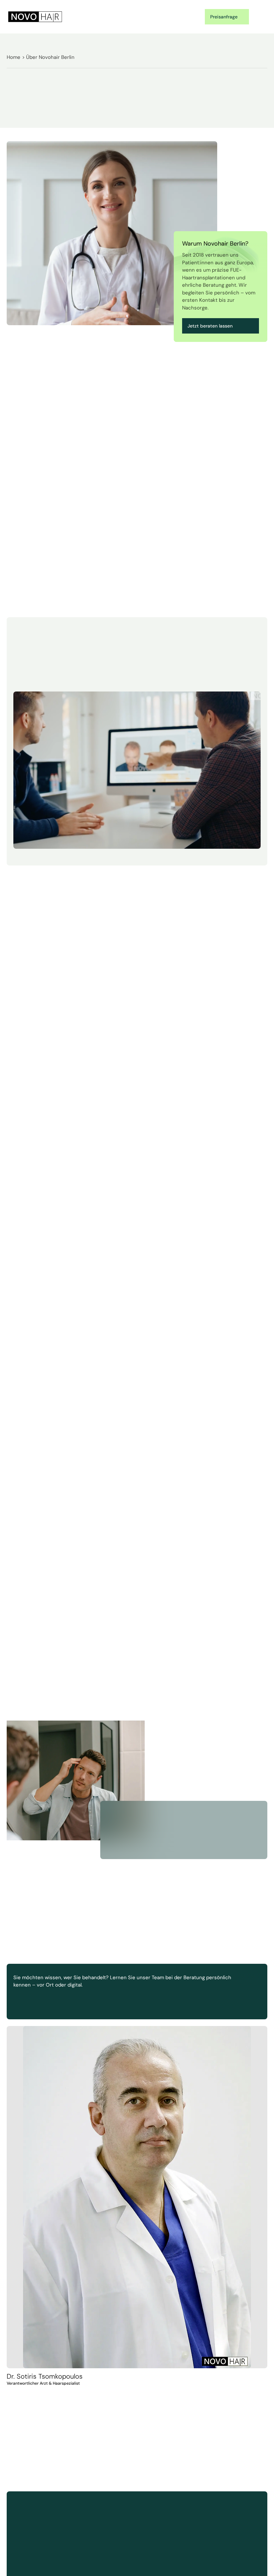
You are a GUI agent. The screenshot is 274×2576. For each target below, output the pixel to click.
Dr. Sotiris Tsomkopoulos (45, 2376)
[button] (260, 17)
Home (14, 57)
